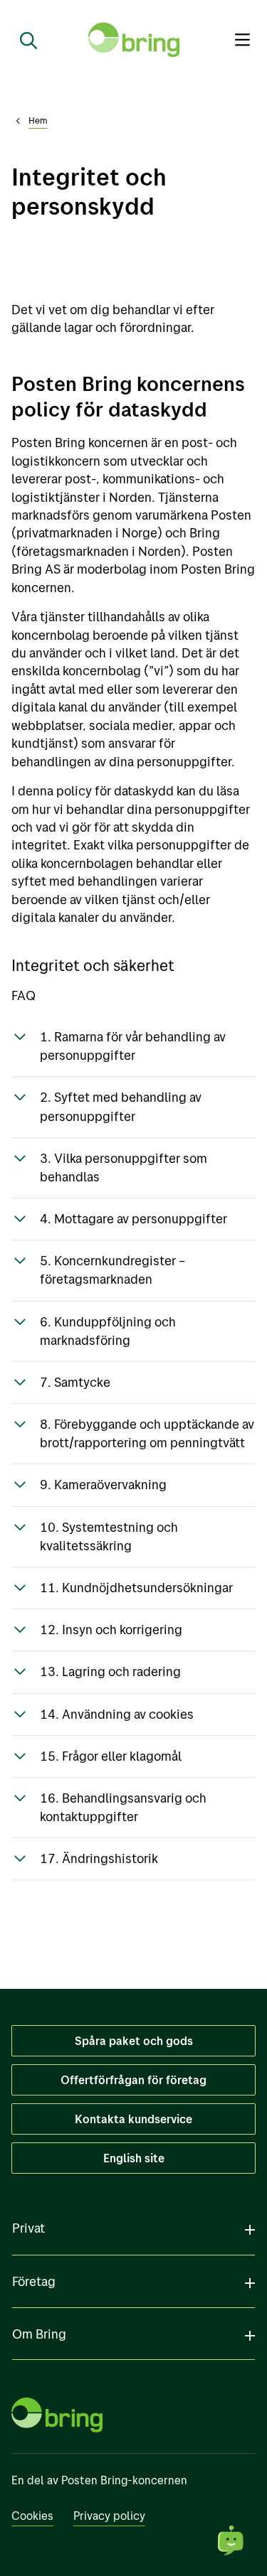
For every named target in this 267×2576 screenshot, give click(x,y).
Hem (38, 120)
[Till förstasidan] (134, 40)
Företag (34, 2281)
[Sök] (23, 40)
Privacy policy (109, 2516)
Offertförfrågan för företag (133, 2080)
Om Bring (39, 2334)
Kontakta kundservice (133, 2119)
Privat (28, 2228)
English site (134, 2158)
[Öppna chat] (231, 2540)
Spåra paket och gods (134, 2041)
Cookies (32, 2516)
